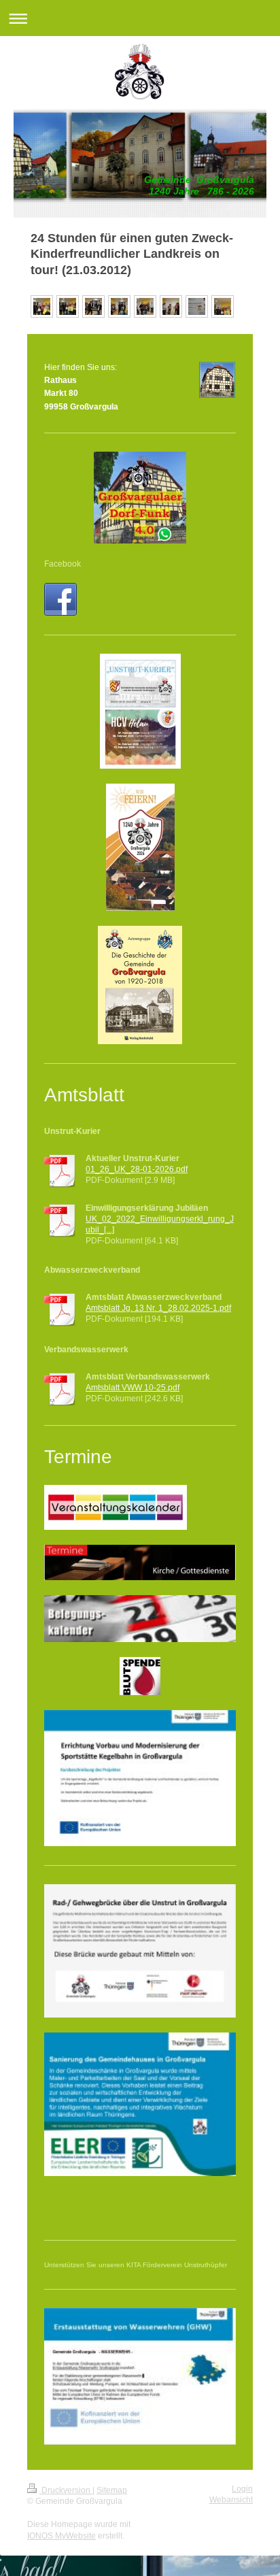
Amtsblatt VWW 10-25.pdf (133, 1388)
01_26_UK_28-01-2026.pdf (137, 1169)
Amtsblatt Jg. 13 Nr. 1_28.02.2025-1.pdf (158, 1308)
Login (242, 2489)
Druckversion (66, 2490)
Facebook (63, 564)
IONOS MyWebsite (62, 2536)
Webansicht (231, 2500)
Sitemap (112, 2490)
